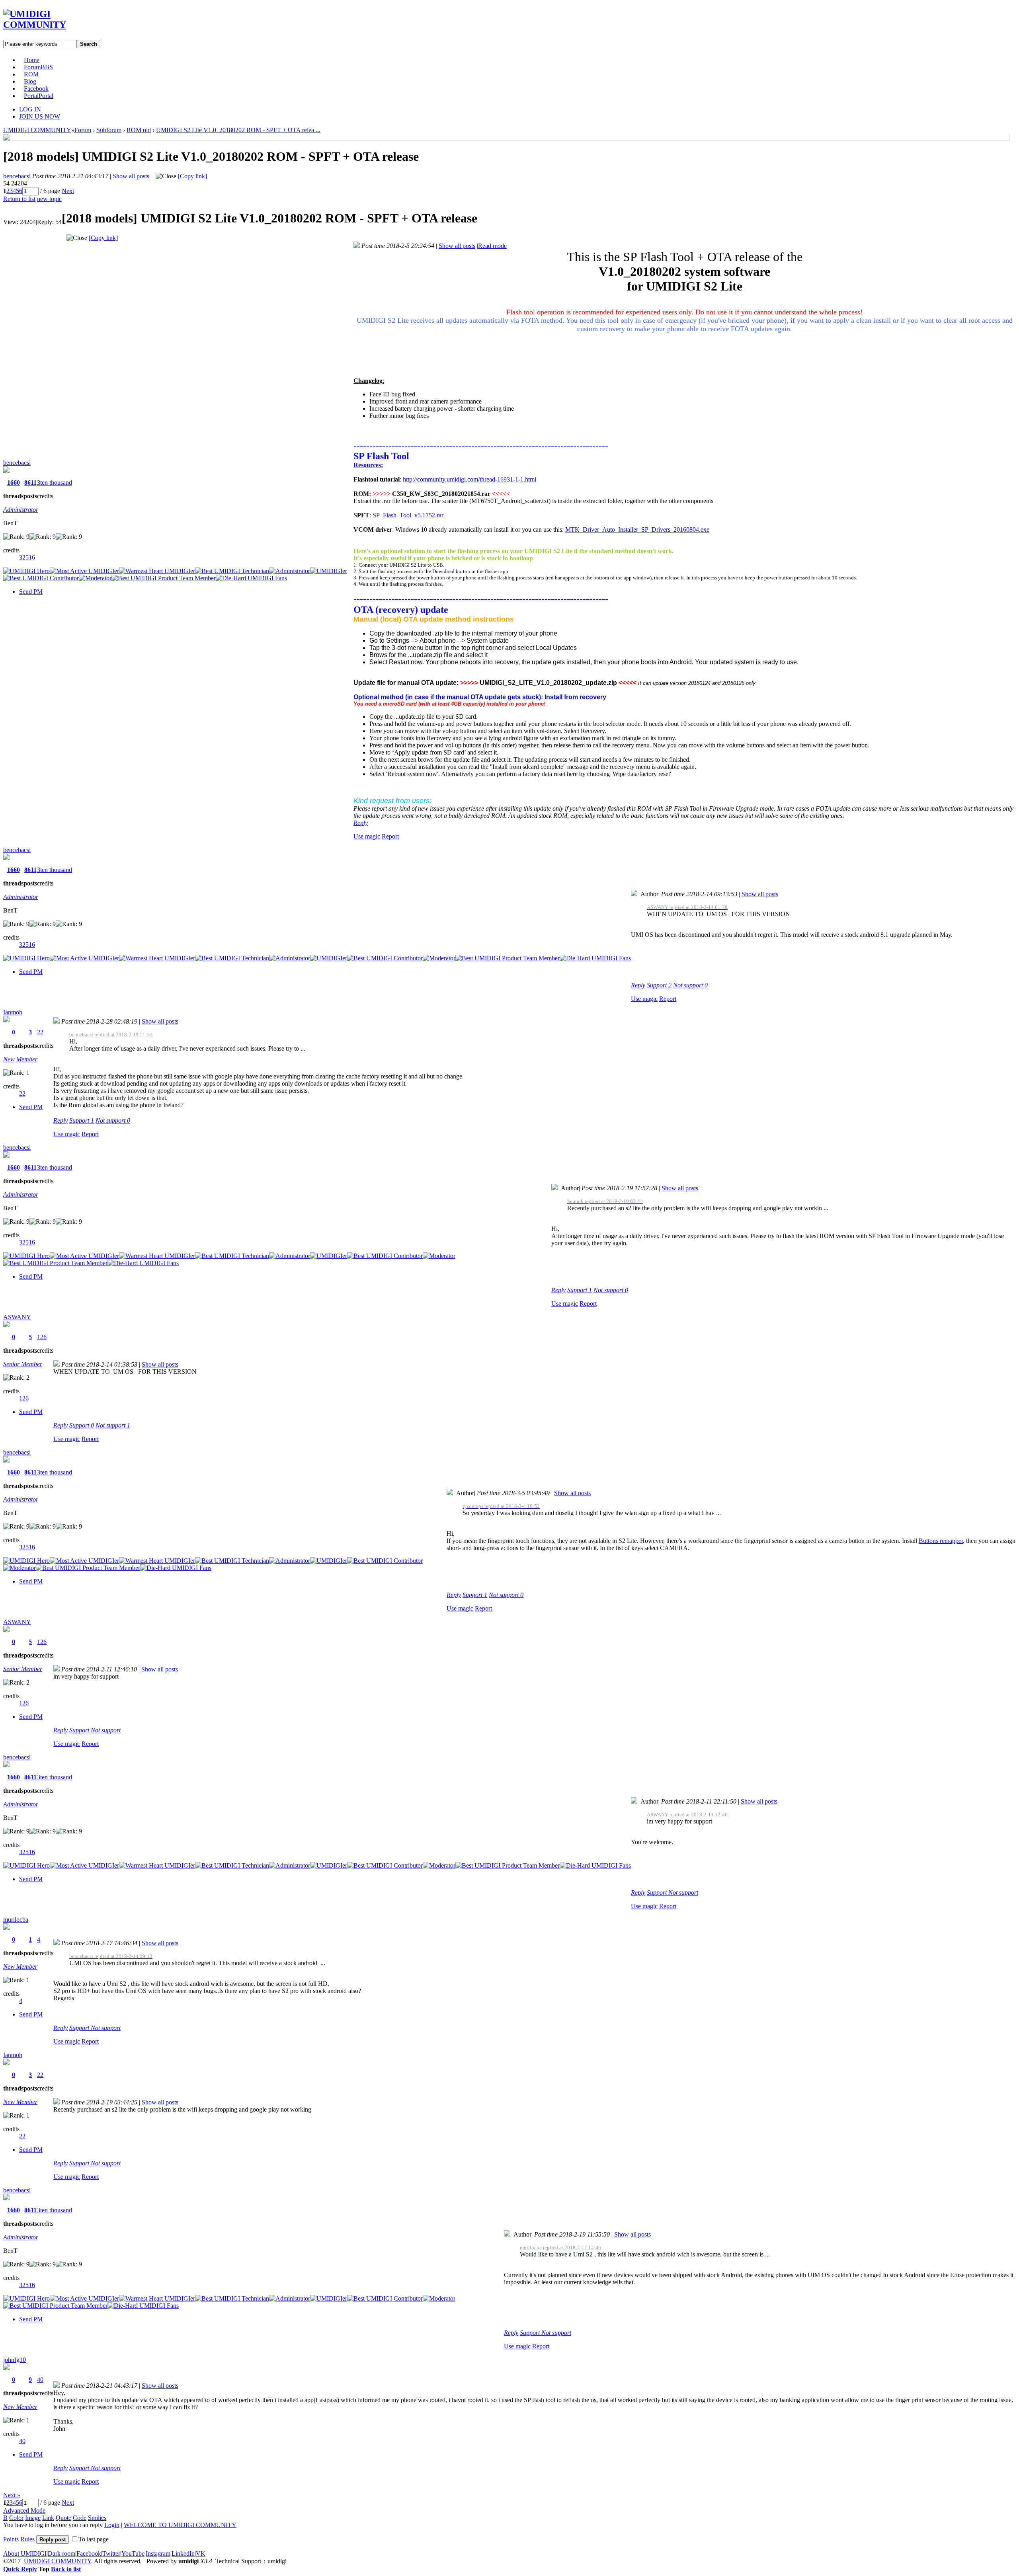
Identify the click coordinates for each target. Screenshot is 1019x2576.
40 (40, 2380)
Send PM (31, 592)
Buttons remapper (941, 1541)
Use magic (367, 836)
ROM (31, 74)
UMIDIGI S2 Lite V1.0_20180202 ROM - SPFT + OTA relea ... (238, 130)
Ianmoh (13, 1012)
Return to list (19, 199)
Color (16, 2518)
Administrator (21, 510)
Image (33, 2518)
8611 (30, 483)
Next (68, 191)
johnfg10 (15, 2360)
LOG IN (30, 109)
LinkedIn (183, 2554)
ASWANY (17, 1317)
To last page (94, 2539)
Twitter (111, 2554)
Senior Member (23, 1364)
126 (42, 1337)
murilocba (16, 1920)
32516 (27, 557)
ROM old (139, 130)
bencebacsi (17, 176)
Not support (690, 985)
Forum (38, 67)
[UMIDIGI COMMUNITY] (46, 25)
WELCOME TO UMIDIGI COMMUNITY (180, 2525)
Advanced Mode (24, 2511)
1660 (14, 483)
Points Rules (19, 2539)
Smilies (97, 2518)
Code (80, 2518)
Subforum (109, 130)
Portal (39, 96)
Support (659, 985)
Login (112, 2525)
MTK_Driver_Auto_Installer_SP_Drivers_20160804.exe (637, 529)
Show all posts (131, 176)
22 (40, 1032)
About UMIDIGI (25, 2554)
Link (48, 2518)
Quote (63, 2518)
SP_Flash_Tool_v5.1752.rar (408, 515)
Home (32, 60)
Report (390, 836)
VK (201, 2554)
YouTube (133, 2554)
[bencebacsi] (7, 138)
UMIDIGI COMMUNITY (37, 130)
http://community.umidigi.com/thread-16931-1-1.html (469, 479)
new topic (49, 199)
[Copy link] (192, 176)
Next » (12, 2495)
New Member (20, 1059)
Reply (361, 823)
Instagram (158, 2554)
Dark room (61, 2554)
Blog (30, 81)
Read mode (492, 246)
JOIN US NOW (40, 116)
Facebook (36, 89)
